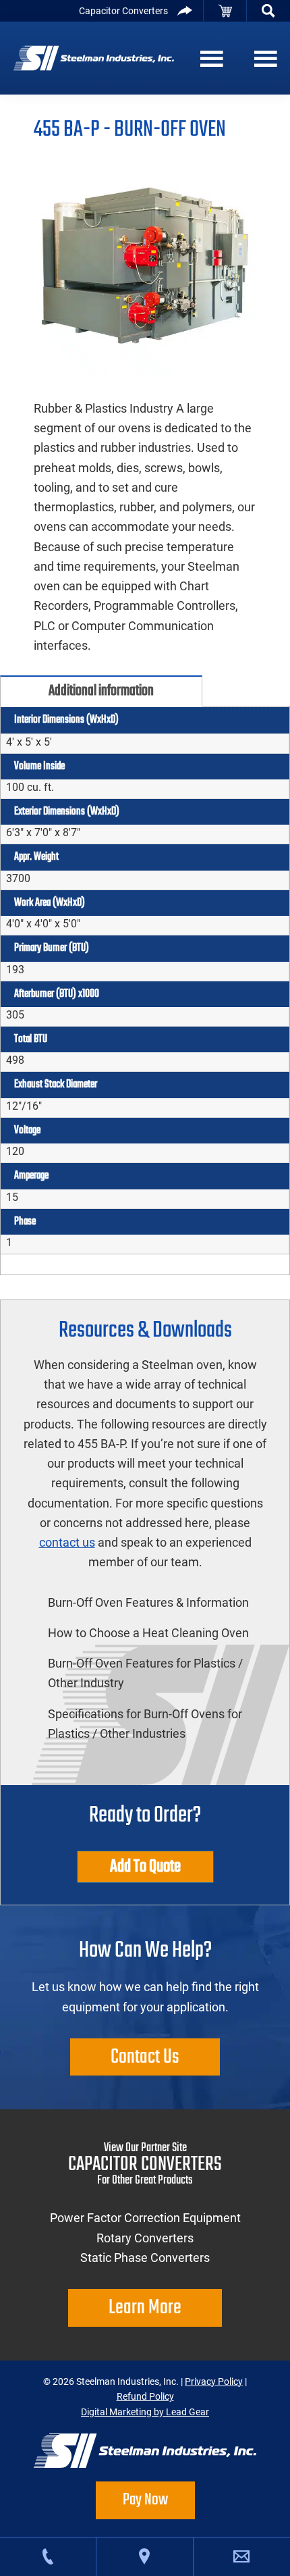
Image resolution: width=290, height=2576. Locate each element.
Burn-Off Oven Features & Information (148, 1602)
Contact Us (145, 2057)
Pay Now (145, 2500)
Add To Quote (145, 1867)
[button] (268, 11)
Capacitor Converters (123, 11)
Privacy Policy (214, 2381)
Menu (209, 58)
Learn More (145, 2308)
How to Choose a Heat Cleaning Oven (148, 1633)
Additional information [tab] (101, 691)
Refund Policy (145, 2396)
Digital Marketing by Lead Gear (145, 2412)
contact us (67, 1542)
